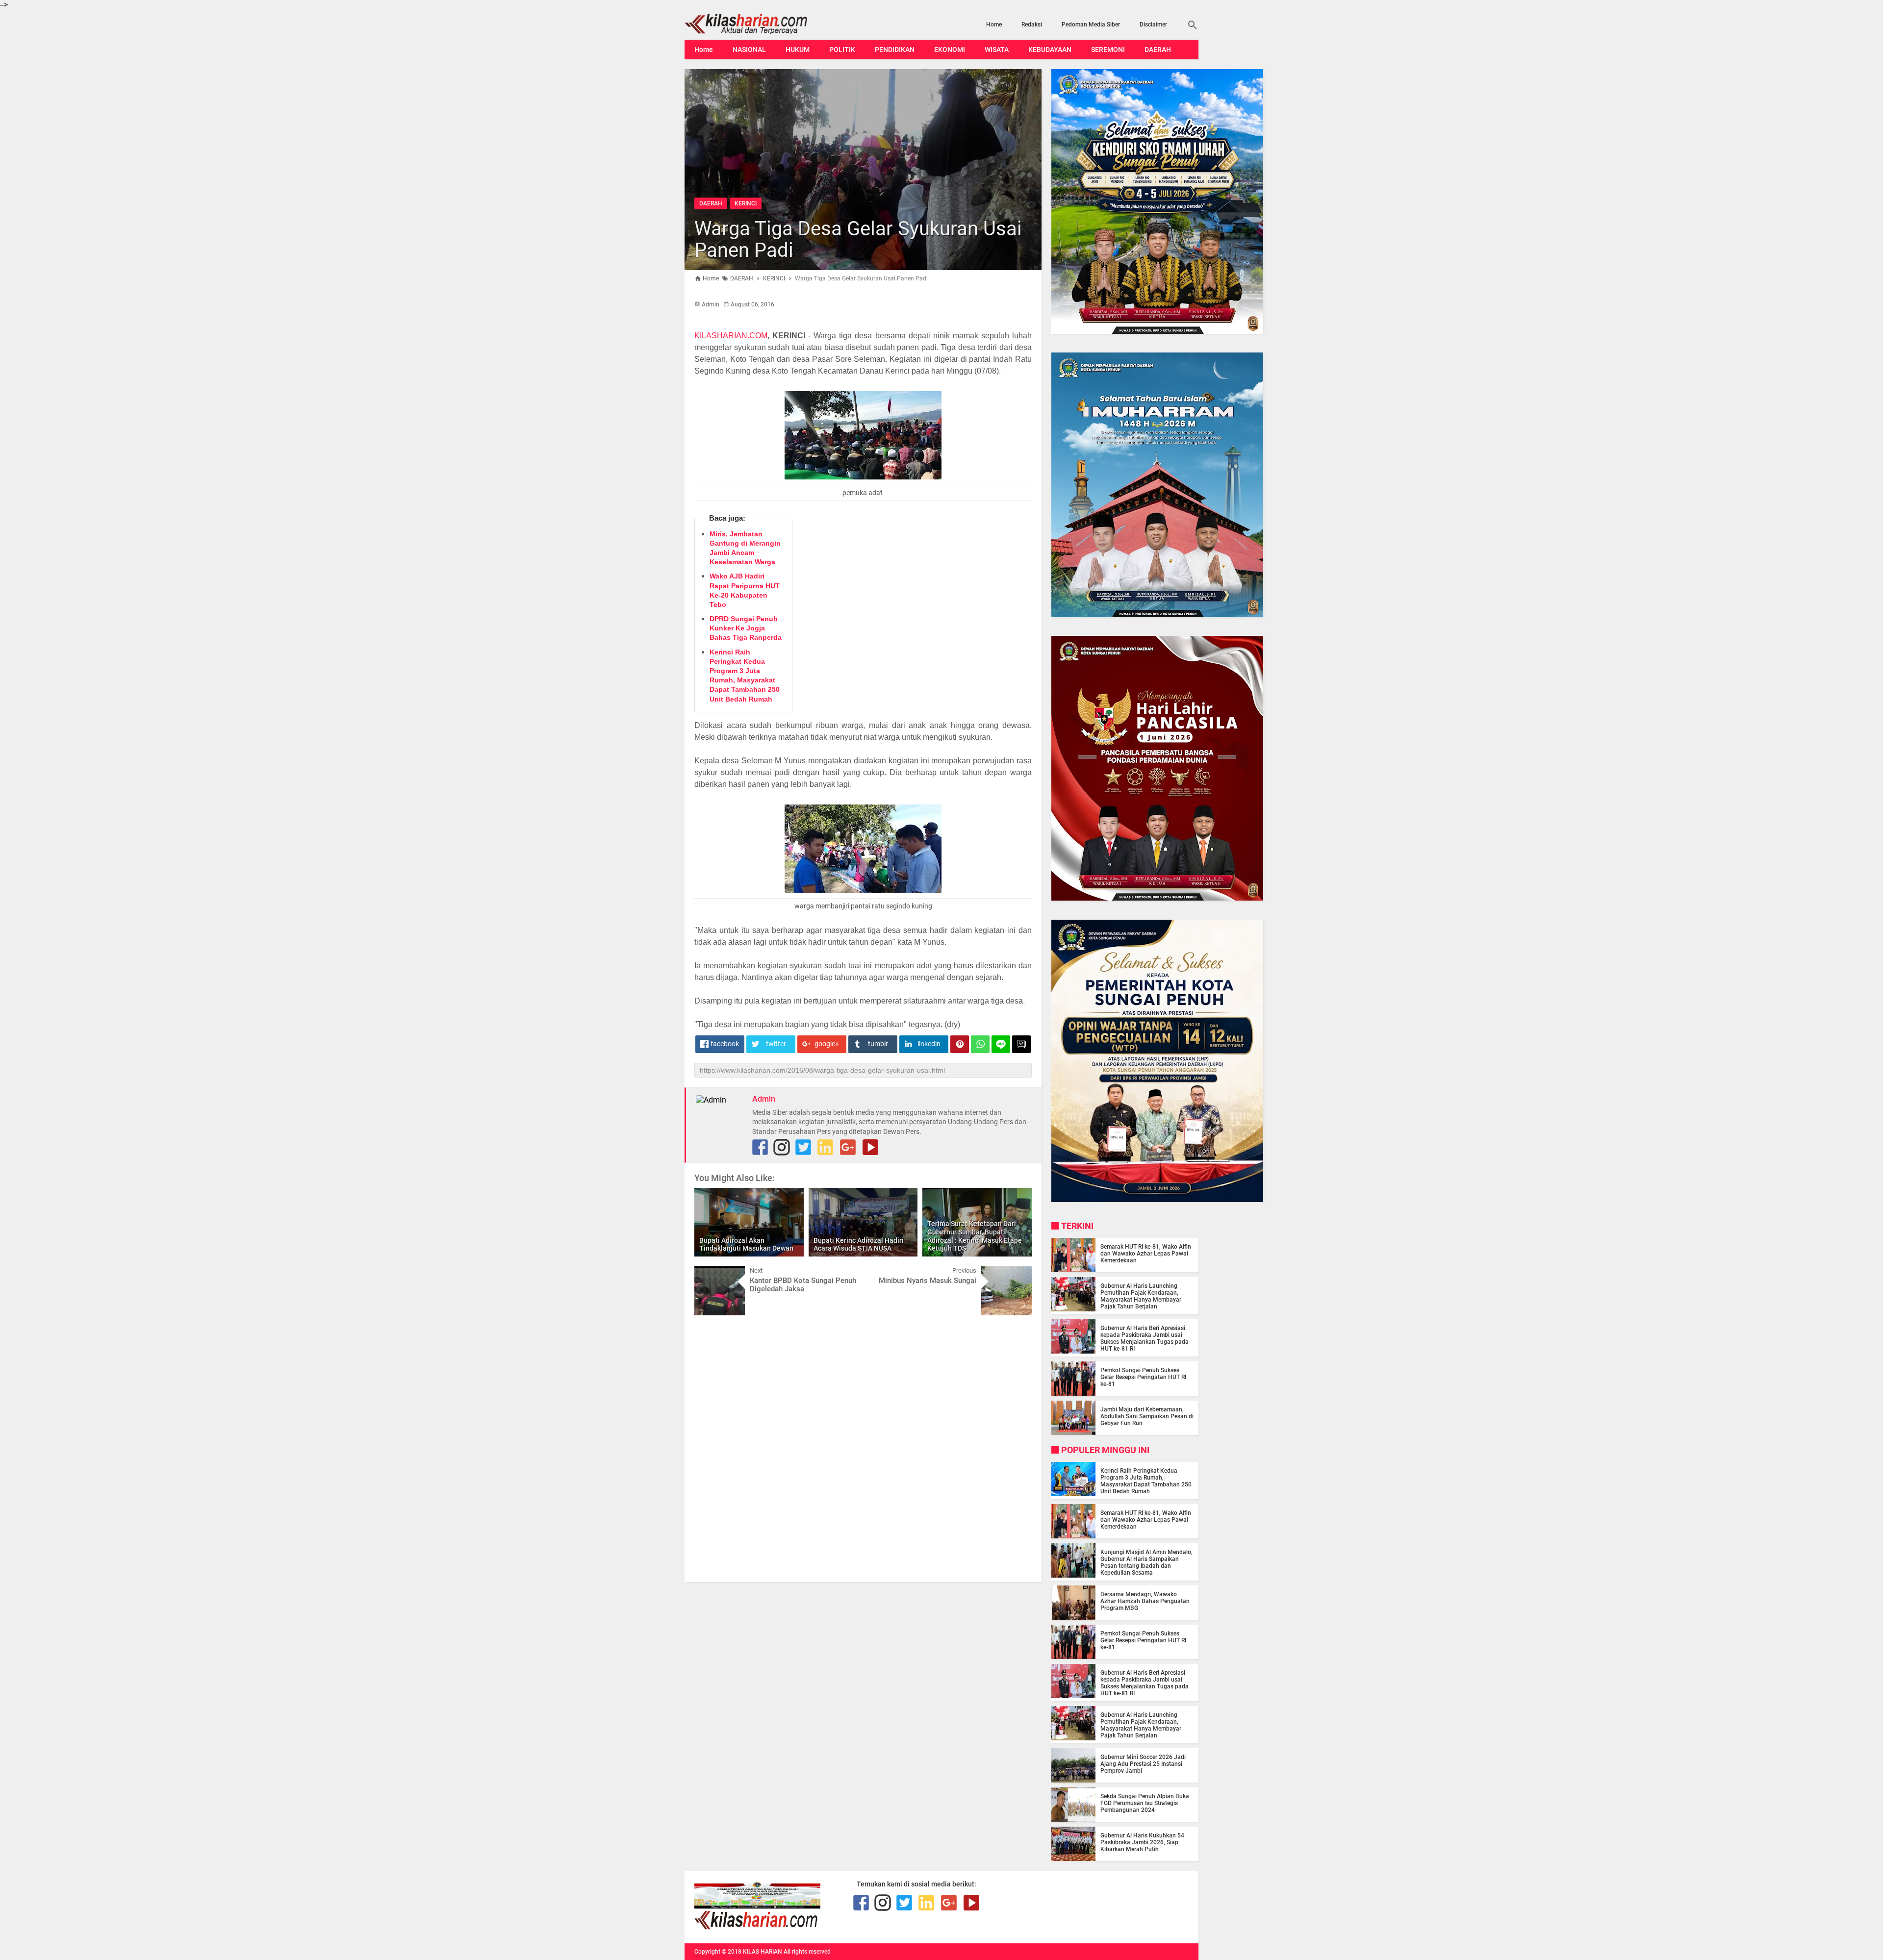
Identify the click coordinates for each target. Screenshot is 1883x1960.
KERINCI (746, 203)
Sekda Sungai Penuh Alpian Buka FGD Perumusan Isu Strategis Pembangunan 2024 (1145, 1803)
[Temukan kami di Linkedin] (825, 1147)
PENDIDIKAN (895, 50)
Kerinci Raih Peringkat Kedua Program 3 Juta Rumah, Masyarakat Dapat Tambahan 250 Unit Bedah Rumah (1146, 1481)
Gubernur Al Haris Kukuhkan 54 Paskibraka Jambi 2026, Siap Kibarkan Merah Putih (1142, 1842)
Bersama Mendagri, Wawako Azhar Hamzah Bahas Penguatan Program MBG (1145, 1601)
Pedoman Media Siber (1091, 25)
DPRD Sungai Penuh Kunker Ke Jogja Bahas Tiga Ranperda (746, 628)
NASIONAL (749, 50)
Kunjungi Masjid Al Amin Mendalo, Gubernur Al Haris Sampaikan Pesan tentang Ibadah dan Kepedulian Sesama (1146, 1562)
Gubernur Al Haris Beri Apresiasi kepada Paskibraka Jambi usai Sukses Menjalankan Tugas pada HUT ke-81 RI (1145, 1338)
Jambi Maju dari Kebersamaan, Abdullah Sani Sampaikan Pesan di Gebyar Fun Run (1147, 1416)
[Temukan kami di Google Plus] (848, 1147)
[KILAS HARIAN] (762, 24)
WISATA (997, 50)
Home (994, 25)
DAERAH (1158, 50)
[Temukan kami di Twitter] (803, 1147)
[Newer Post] (709, 1274)
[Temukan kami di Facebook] (861, 1903)
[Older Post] (1017, 1274)
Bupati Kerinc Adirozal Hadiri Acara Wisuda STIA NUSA (859, 1244)
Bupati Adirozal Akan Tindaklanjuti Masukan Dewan (746, 1244)
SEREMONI (1108, 50)
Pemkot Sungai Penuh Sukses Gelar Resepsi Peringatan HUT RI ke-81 (1143, 1377)
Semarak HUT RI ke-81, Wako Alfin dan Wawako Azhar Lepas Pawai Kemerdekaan (1146, 1254)
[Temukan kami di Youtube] (870, 1147)
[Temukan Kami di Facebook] (760, 1147)
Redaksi (1032, 25)
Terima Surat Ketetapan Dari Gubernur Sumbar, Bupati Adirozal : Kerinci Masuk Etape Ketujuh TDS (975, 1236)
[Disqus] (863, 1448)
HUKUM (798, 50)
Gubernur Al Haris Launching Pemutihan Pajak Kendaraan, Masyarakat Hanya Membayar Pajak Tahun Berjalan (1141, 1296)
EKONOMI (950, 50)
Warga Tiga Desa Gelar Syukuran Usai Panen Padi (858, 239)
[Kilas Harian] (757, 1927)
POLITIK (842, 50)
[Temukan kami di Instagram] (782, 1147)
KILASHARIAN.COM (731, 336)
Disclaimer (1153, 25)
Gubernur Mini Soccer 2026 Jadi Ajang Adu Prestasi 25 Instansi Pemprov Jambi (1143, 1764)
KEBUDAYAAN (1050, 50)
